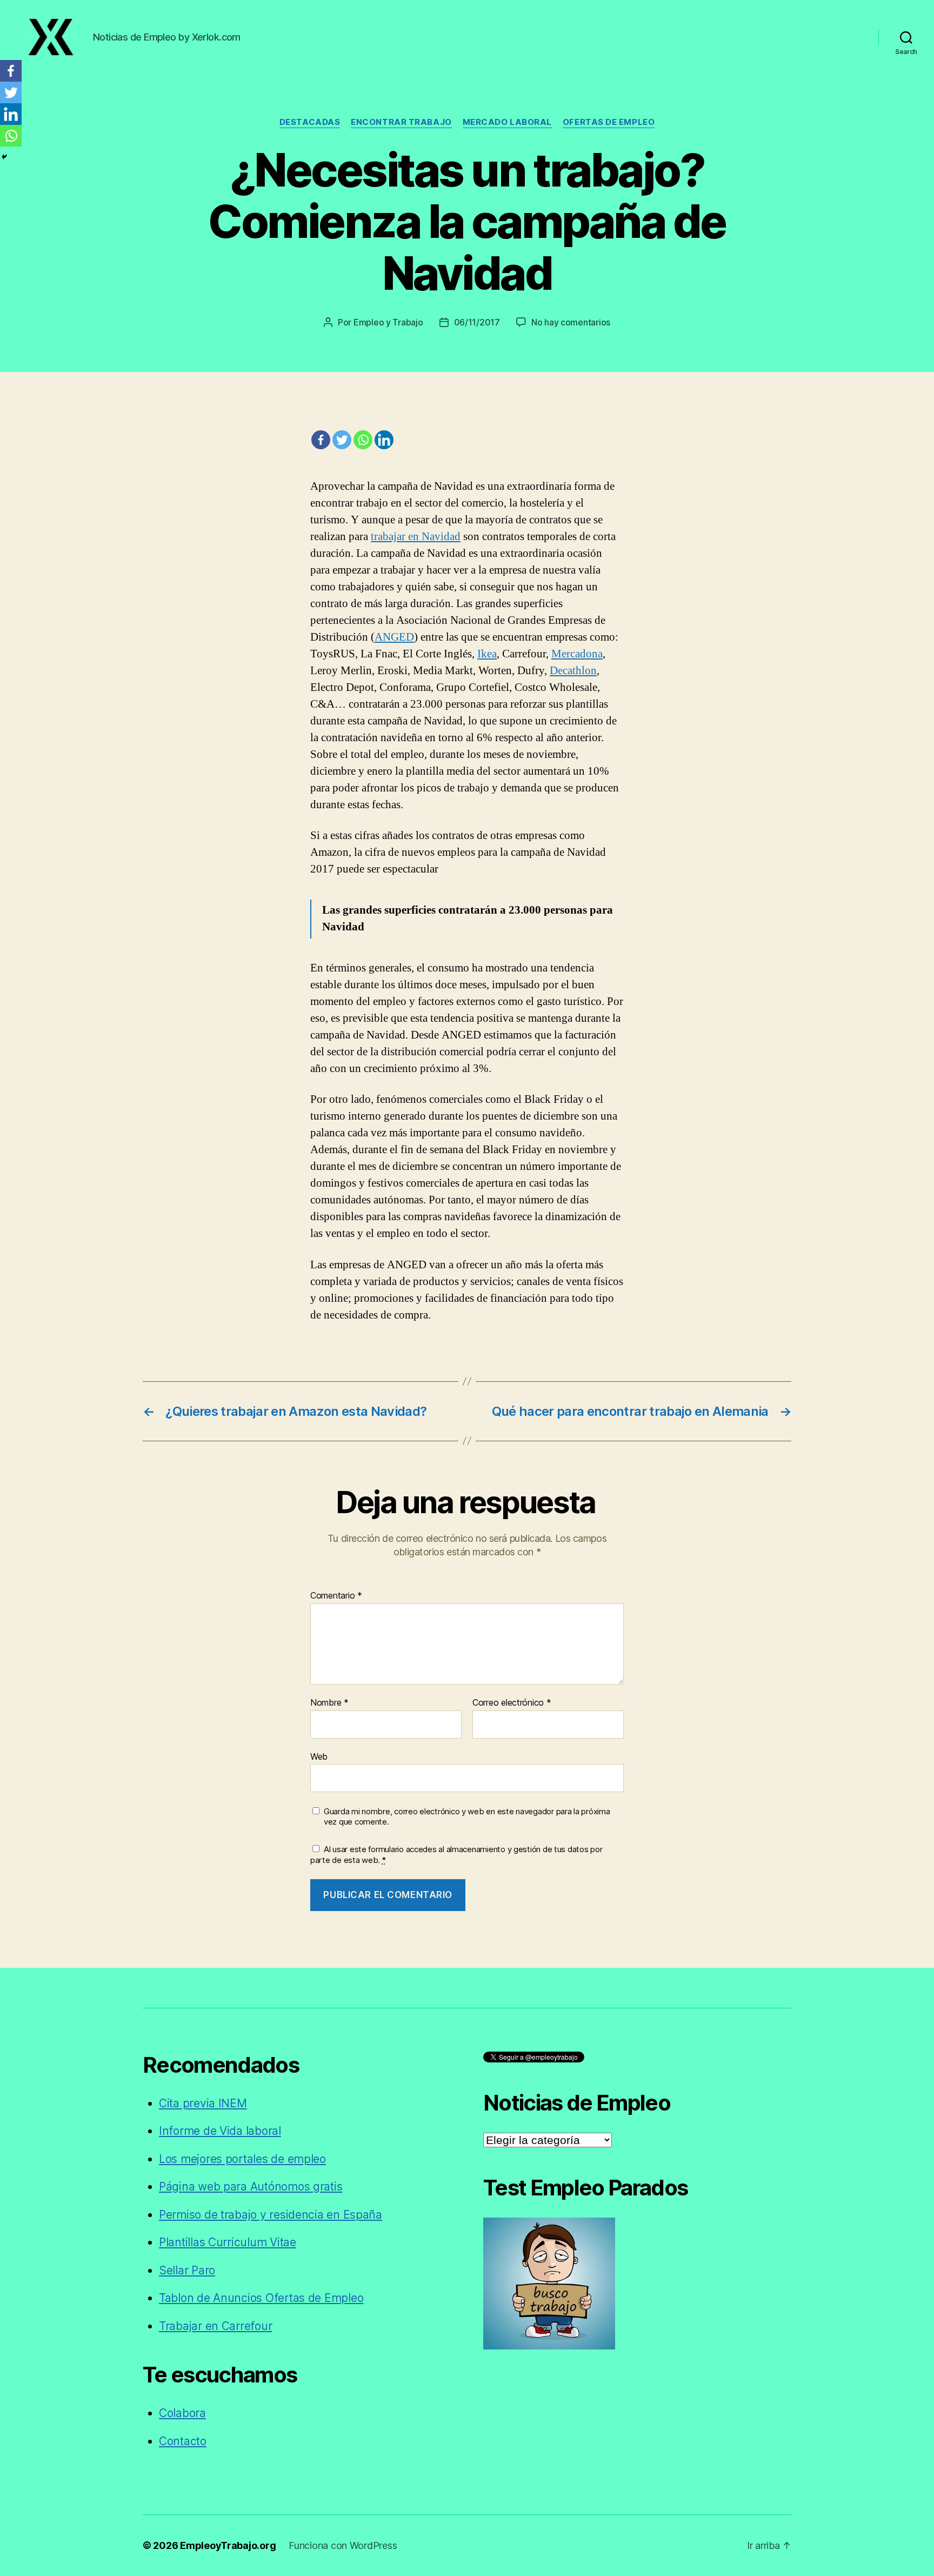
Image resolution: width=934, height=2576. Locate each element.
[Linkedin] (384, 440)
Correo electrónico (512, 1703)
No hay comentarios (571, 322)
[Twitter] (342, 440)
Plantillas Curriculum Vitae (228, 2242)
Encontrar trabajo (401, 122)
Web (319, 1756)
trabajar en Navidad (416, 537)
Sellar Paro (187, 2270)
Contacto (183, 2441)
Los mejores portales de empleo (242, 2159)
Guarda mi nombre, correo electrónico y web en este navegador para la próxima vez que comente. (467, 1817)
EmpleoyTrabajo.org (228, 2545)
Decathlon (573, 671)
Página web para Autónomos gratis (251, 2186)
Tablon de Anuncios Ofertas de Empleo (261, 2298)
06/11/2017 (477, 322)
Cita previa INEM (203, 2103)
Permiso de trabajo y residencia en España (271, 2215)
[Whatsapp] (363, 440)
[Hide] (4, 157)
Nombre (329, 1703)
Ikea (487, 654)
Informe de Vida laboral (220, 2131)
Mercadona (577, 654)
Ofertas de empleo (609, 122)
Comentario (336, 1596)
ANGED (394, 637)
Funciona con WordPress (343, 2545)
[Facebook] (321, 440)
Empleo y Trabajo (388, 322)
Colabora (182, 2413)
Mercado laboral (507, 122)
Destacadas (310, 122)
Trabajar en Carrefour (215, 2326)
